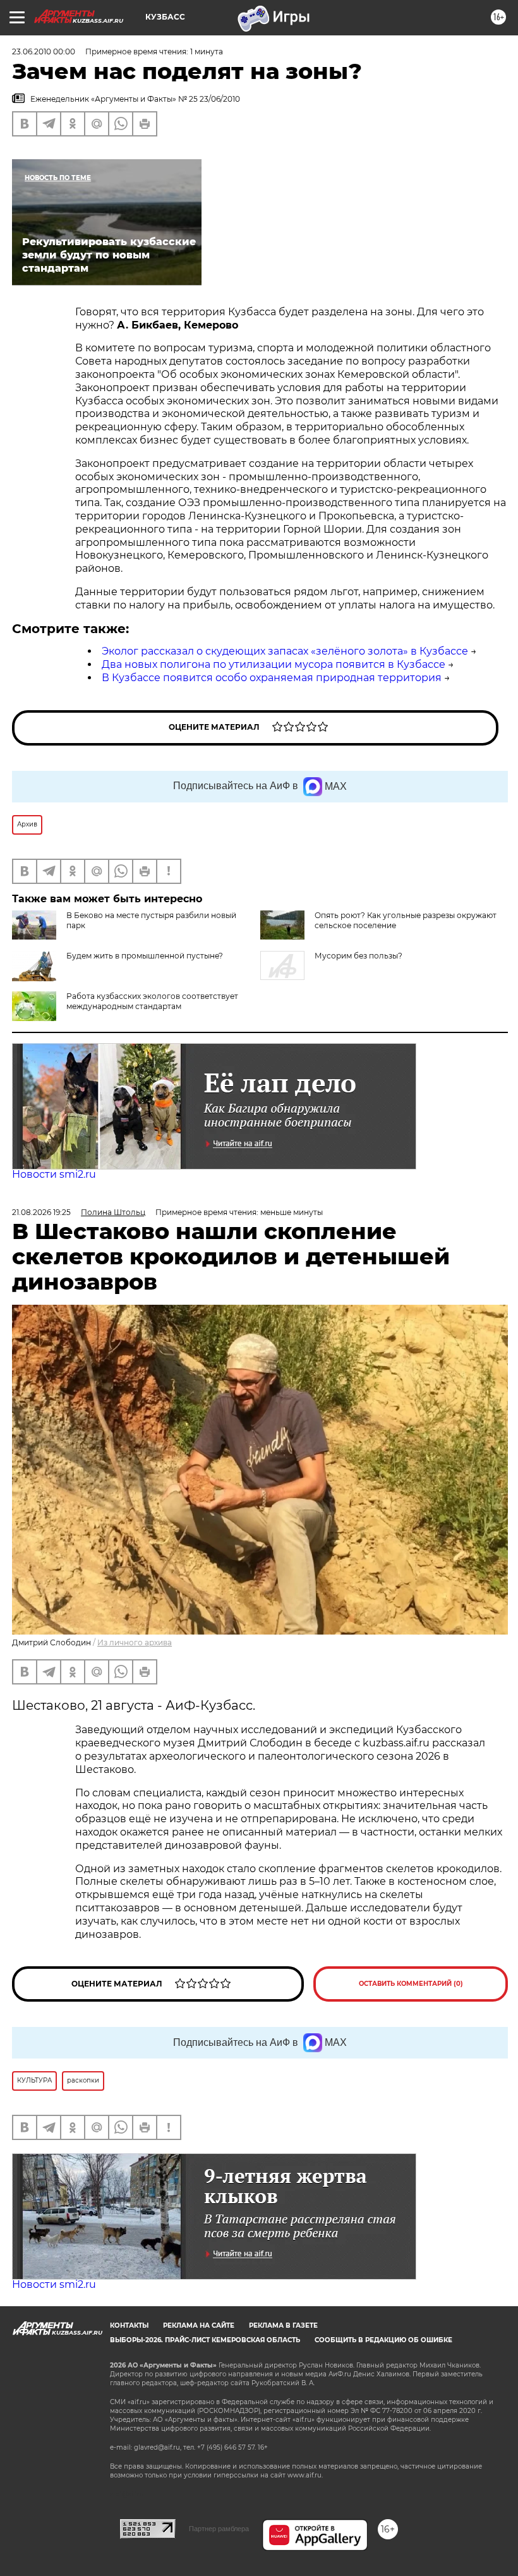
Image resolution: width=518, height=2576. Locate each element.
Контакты (129, 2325)
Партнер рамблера (219, 2529)
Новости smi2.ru (54, 1174)
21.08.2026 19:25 (41, 1212)
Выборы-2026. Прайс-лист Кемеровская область (205, 2340)
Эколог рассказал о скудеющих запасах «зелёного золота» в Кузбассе (285, 651)
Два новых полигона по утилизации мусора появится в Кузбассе (274, 664)
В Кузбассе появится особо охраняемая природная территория (272, 678)
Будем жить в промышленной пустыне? (145, 956)
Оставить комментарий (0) (411, 1984)
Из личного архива (135, 1642)
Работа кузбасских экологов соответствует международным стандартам (152, 1001)
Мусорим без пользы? (358, 956)
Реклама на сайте (199, 2325)
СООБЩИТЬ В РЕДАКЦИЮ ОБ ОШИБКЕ (383, 2340)
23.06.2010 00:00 (44, 51)
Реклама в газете (283, 2325)
